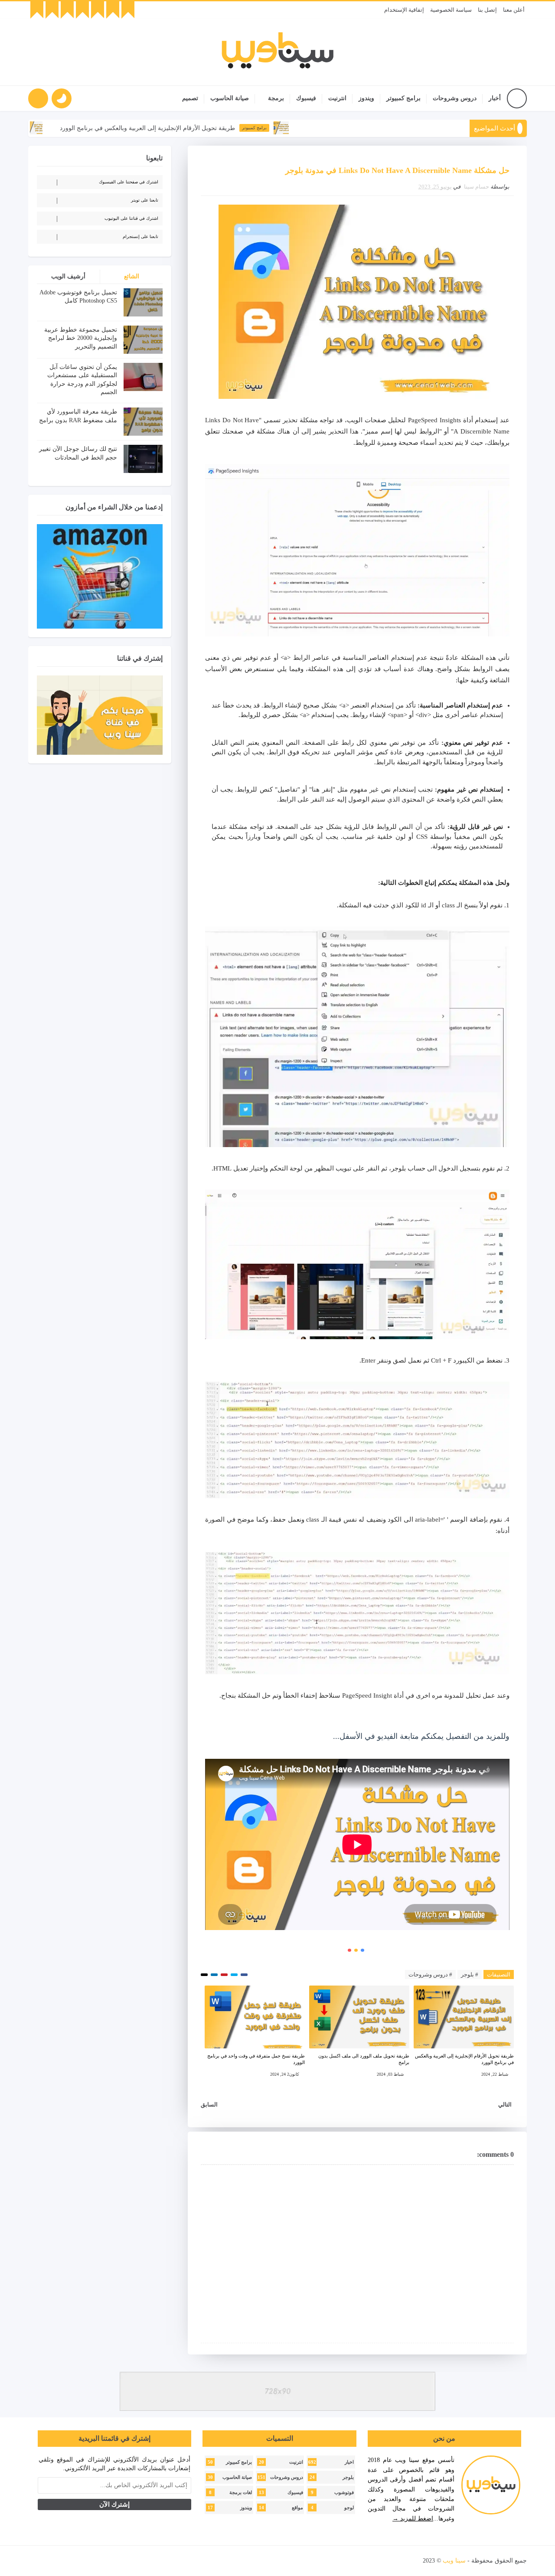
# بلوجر (470, 1974)
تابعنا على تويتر (145, 200)
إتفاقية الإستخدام (404, 10)
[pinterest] (37, 10)
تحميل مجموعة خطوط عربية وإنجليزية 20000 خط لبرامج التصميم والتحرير (81, 338)
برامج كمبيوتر (403, 98)
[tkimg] (341, 128)
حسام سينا (477, 187)
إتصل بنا (487, 10)
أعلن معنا (514, 10)
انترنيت (337, 98)
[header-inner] (278, 52)
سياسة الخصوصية (451, 10)
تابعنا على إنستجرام (140, 236)
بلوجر (348, 2477)
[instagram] (82, 10)
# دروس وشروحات (430, 1974)
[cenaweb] (422, 2561)
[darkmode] (62, 98)
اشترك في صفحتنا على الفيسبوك (129, 182)
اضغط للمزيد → (413, 2519)
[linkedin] (67, 10)
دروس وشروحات (455, 98)
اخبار (349, 2462)
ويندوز (366, 98)
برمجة (276, 98)
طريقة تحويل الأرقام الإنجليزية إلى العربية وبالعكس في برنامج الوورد (208, 128)
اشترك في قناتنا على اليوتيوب (131, 218)
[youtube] (98, 10)
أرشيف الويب (68, 276)
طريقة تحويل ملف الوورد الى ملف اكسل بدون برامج (364, 2059)
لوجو (349, 2508)
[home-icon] (517, 98)
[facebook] (128, 10)
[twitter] (113, 10)
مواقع (297, 2508)
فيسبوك (306, 98)
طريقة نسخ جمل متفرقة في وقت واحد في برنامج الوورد (256, 2059)
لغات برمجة (241, 2493)
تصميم (190, 98)
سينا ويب (454, 2561)
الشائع (132, 276)
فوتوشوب (344, 2493)
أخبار (495, 98)
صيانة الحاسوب (230, 98)
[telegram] (52, 10)
